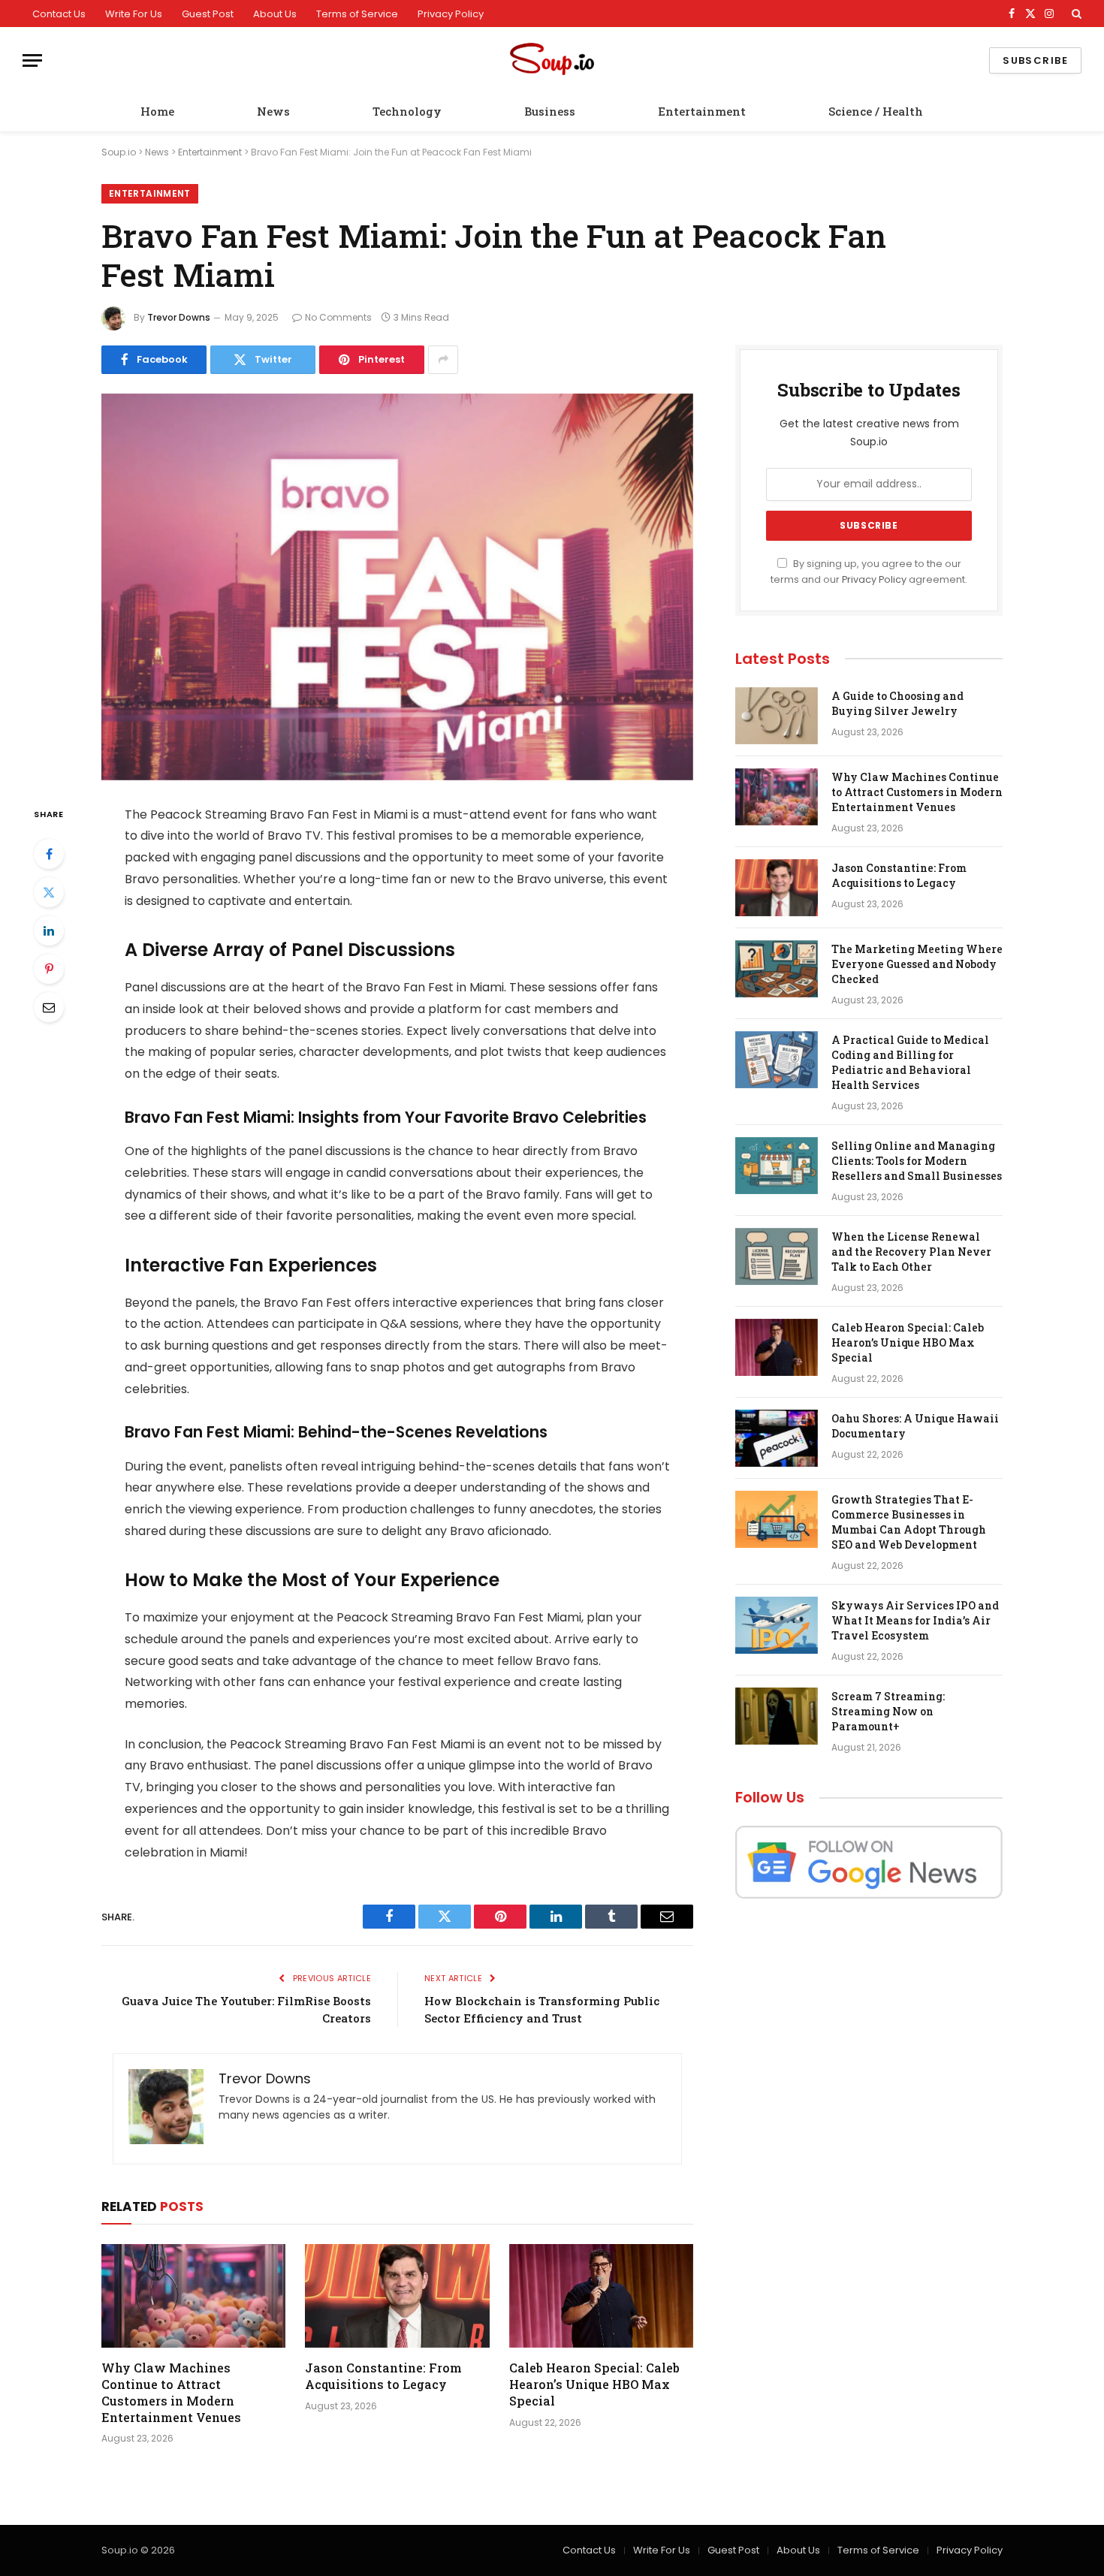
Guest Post (208, 14)
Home (157, 111)
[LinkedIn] (49, 931)
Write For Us (134, 14)
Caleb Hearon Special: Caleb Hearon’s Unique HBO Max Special (594, 2384)
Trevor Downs (179, 317)
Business (550, 111)
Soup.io (119, 152)
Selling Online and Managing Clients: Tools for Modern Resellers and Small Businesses (917, 1161)
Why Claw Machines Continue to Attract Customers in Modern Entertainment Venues (171, 2392)
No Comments (338, 317)
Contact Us (59, 14)
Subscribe (1035, 60)
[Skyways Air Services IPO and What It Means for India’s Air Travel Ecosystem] (777, 1625)
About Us (275, 14)
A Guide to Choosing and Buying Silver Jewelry (897, 703)
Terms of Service (357, 14)
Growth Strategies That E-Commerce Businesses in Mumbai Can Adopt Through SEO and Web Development (909, 1522)
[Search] (1075, 14)
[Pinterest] (49, 969)
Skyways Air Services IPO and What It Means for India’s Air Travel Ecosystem (915, 1620)
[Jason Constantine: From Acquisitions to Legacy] (397, 2296)
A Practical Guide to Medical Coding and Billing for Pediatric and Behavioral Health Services (910, 1062)
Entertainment (702, 111)
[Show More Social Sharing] (443, 360)
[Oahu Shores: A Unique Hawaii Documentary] (777, 1438)
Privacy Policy (451, 14)
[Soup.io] (552, 60)
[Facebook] (49, 854)
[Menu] (32, 60)
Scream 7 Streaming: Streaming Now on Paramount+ (888, 1711)
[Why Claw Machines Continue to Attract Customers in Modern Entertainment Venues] (193, 2296)
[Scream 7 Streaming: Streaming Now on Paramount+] (777, 1716)
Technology (407, 111)
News (273, 111)
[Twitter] (49, 892)
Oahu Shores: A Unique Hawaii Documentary (915, 1426)
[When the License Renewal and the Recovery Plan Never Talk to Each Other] (777, 1256)
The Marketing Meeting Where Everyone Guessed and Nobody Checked (917, 964)
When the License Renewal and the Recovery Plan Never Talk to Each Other (911, 1252)
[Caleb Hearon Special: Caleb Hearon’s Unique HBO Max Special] (601, 2296)
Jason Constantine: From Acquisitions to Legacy (383, 2376)
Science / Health (876, 111)
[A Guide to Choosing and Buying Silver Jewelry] (777, 716)
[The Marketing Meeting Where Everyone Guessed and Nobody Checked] (777, 969)
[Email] (49, 1007)
